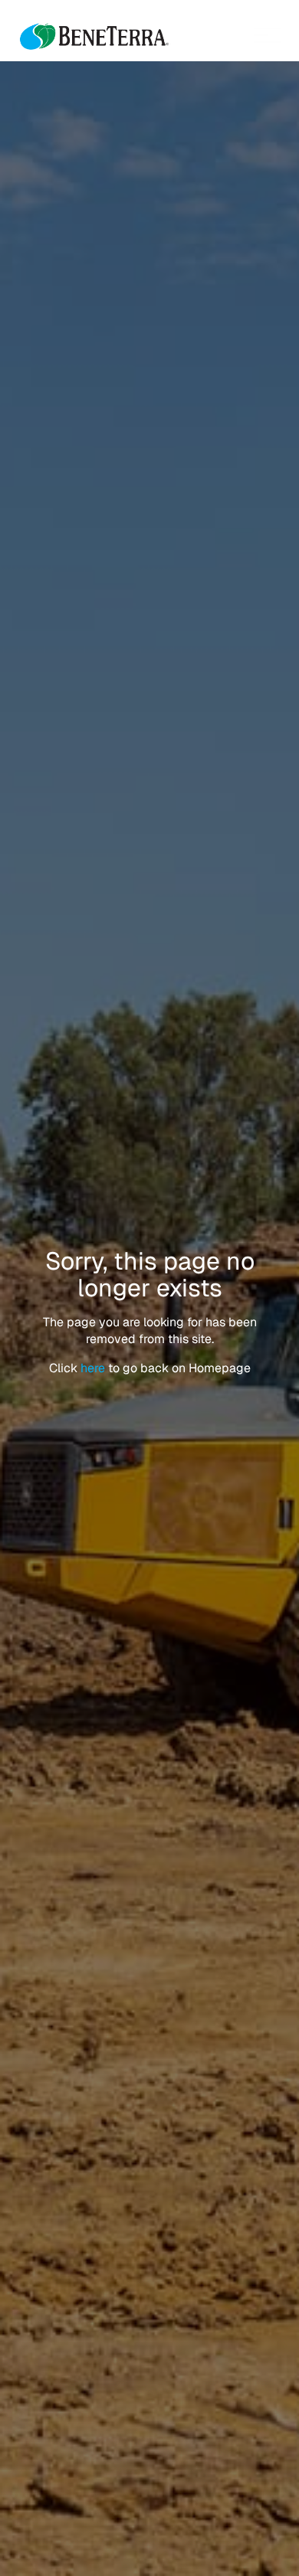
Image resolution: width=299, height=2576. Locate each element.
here (94, 1368)
